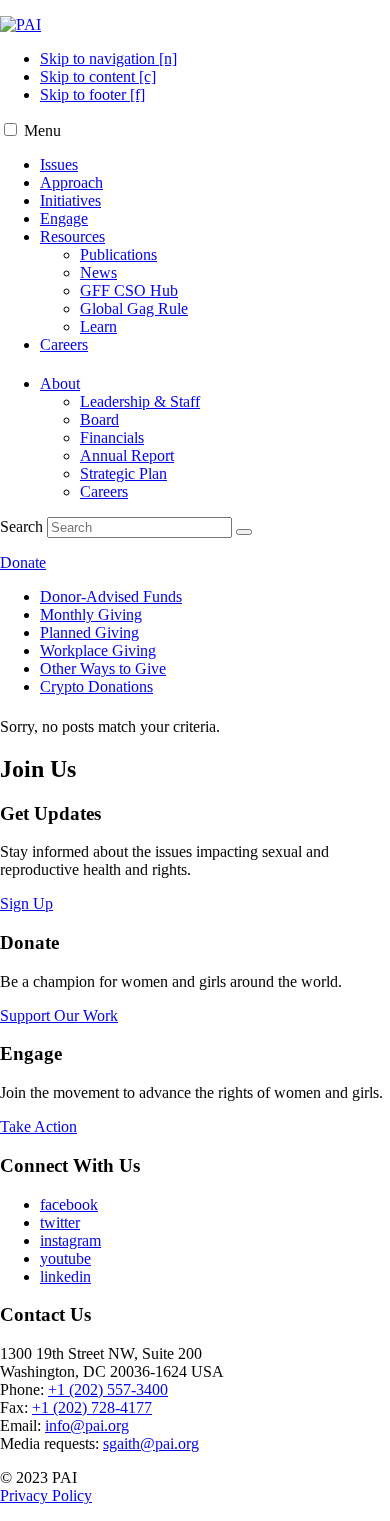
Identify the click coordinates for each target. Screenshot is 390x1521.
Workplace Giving (98, 650)
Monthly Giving (91, 614)
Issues (59, 164)
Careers (64, 344)
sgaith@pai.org (151, 1443)
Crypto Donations (96, 686)
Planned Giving (89, 632)
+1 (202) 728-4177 (92, 1407)
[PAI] (20, 24)
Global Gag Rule (134, 308)
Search (21, 526)
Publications (118, 254)
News (98, 272)
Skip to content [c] (98, 76)
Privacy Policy (46, 1495)
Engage (64, 218)
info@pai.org (87, 1425)
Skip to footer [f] (92, 94)
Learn (98, 326)
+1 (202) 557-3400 (108, 1389)
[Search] (244, 532)
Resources (72, 236)
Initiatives (70, 200)
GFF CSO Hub (129, 290)
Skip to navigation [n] (108, 58)
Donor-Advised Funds (111, 596)
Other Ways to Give (103, 668)
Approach (71, 182)
